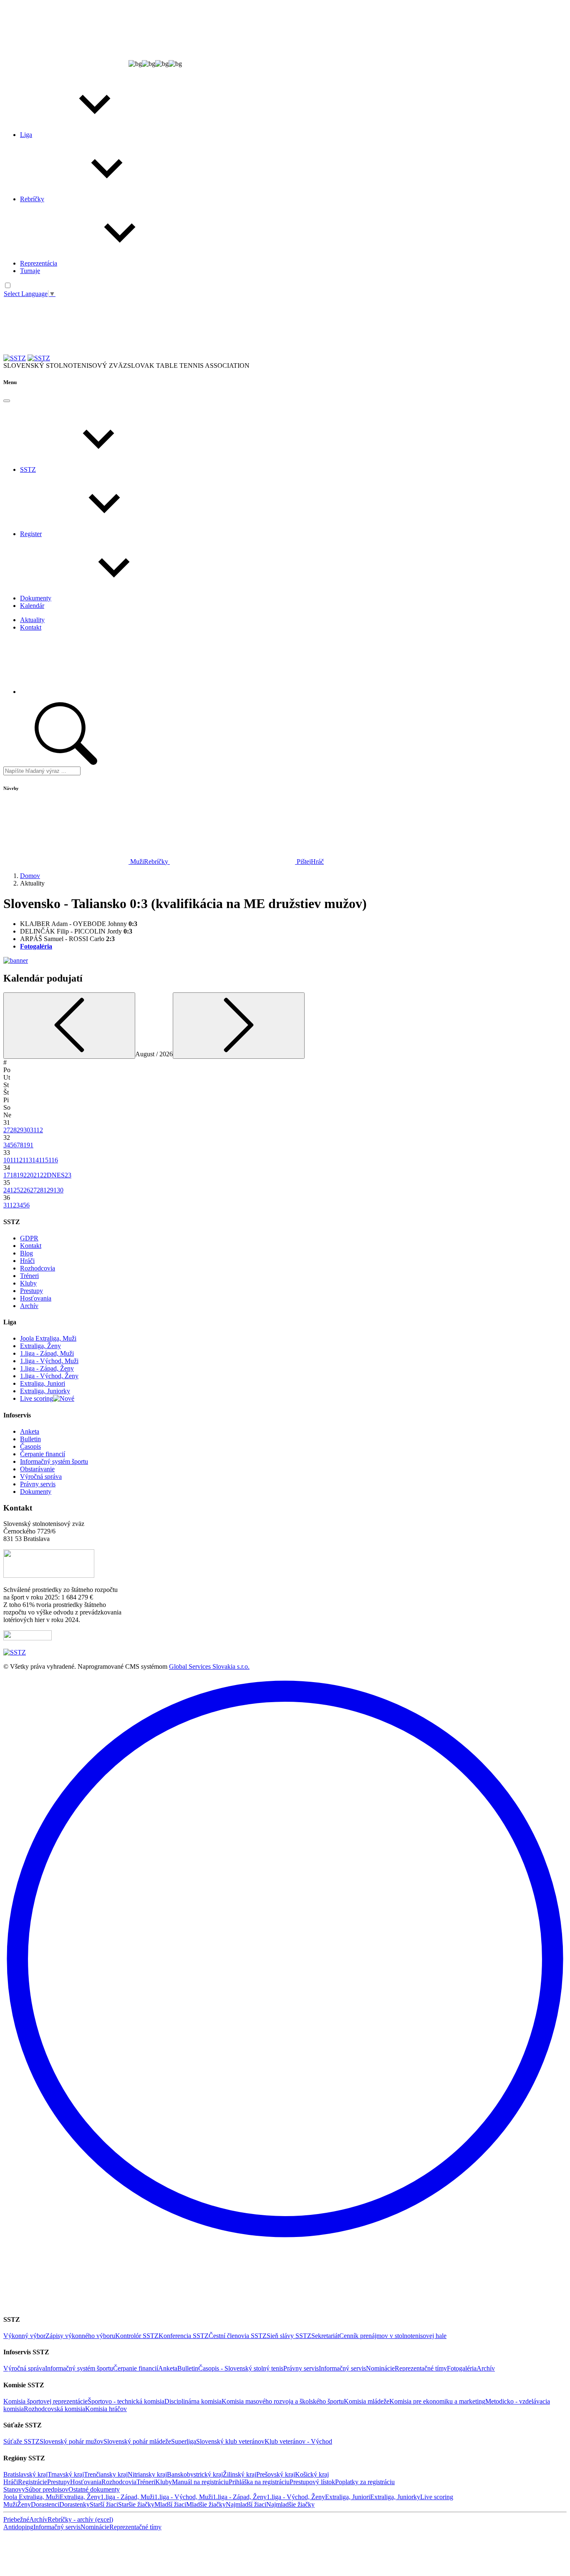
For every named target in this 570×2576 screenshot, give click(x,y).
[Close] (7, 401)
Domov (30, 876)
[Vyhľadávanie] (114, 358)
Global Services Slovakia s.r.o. (209, 1666)
